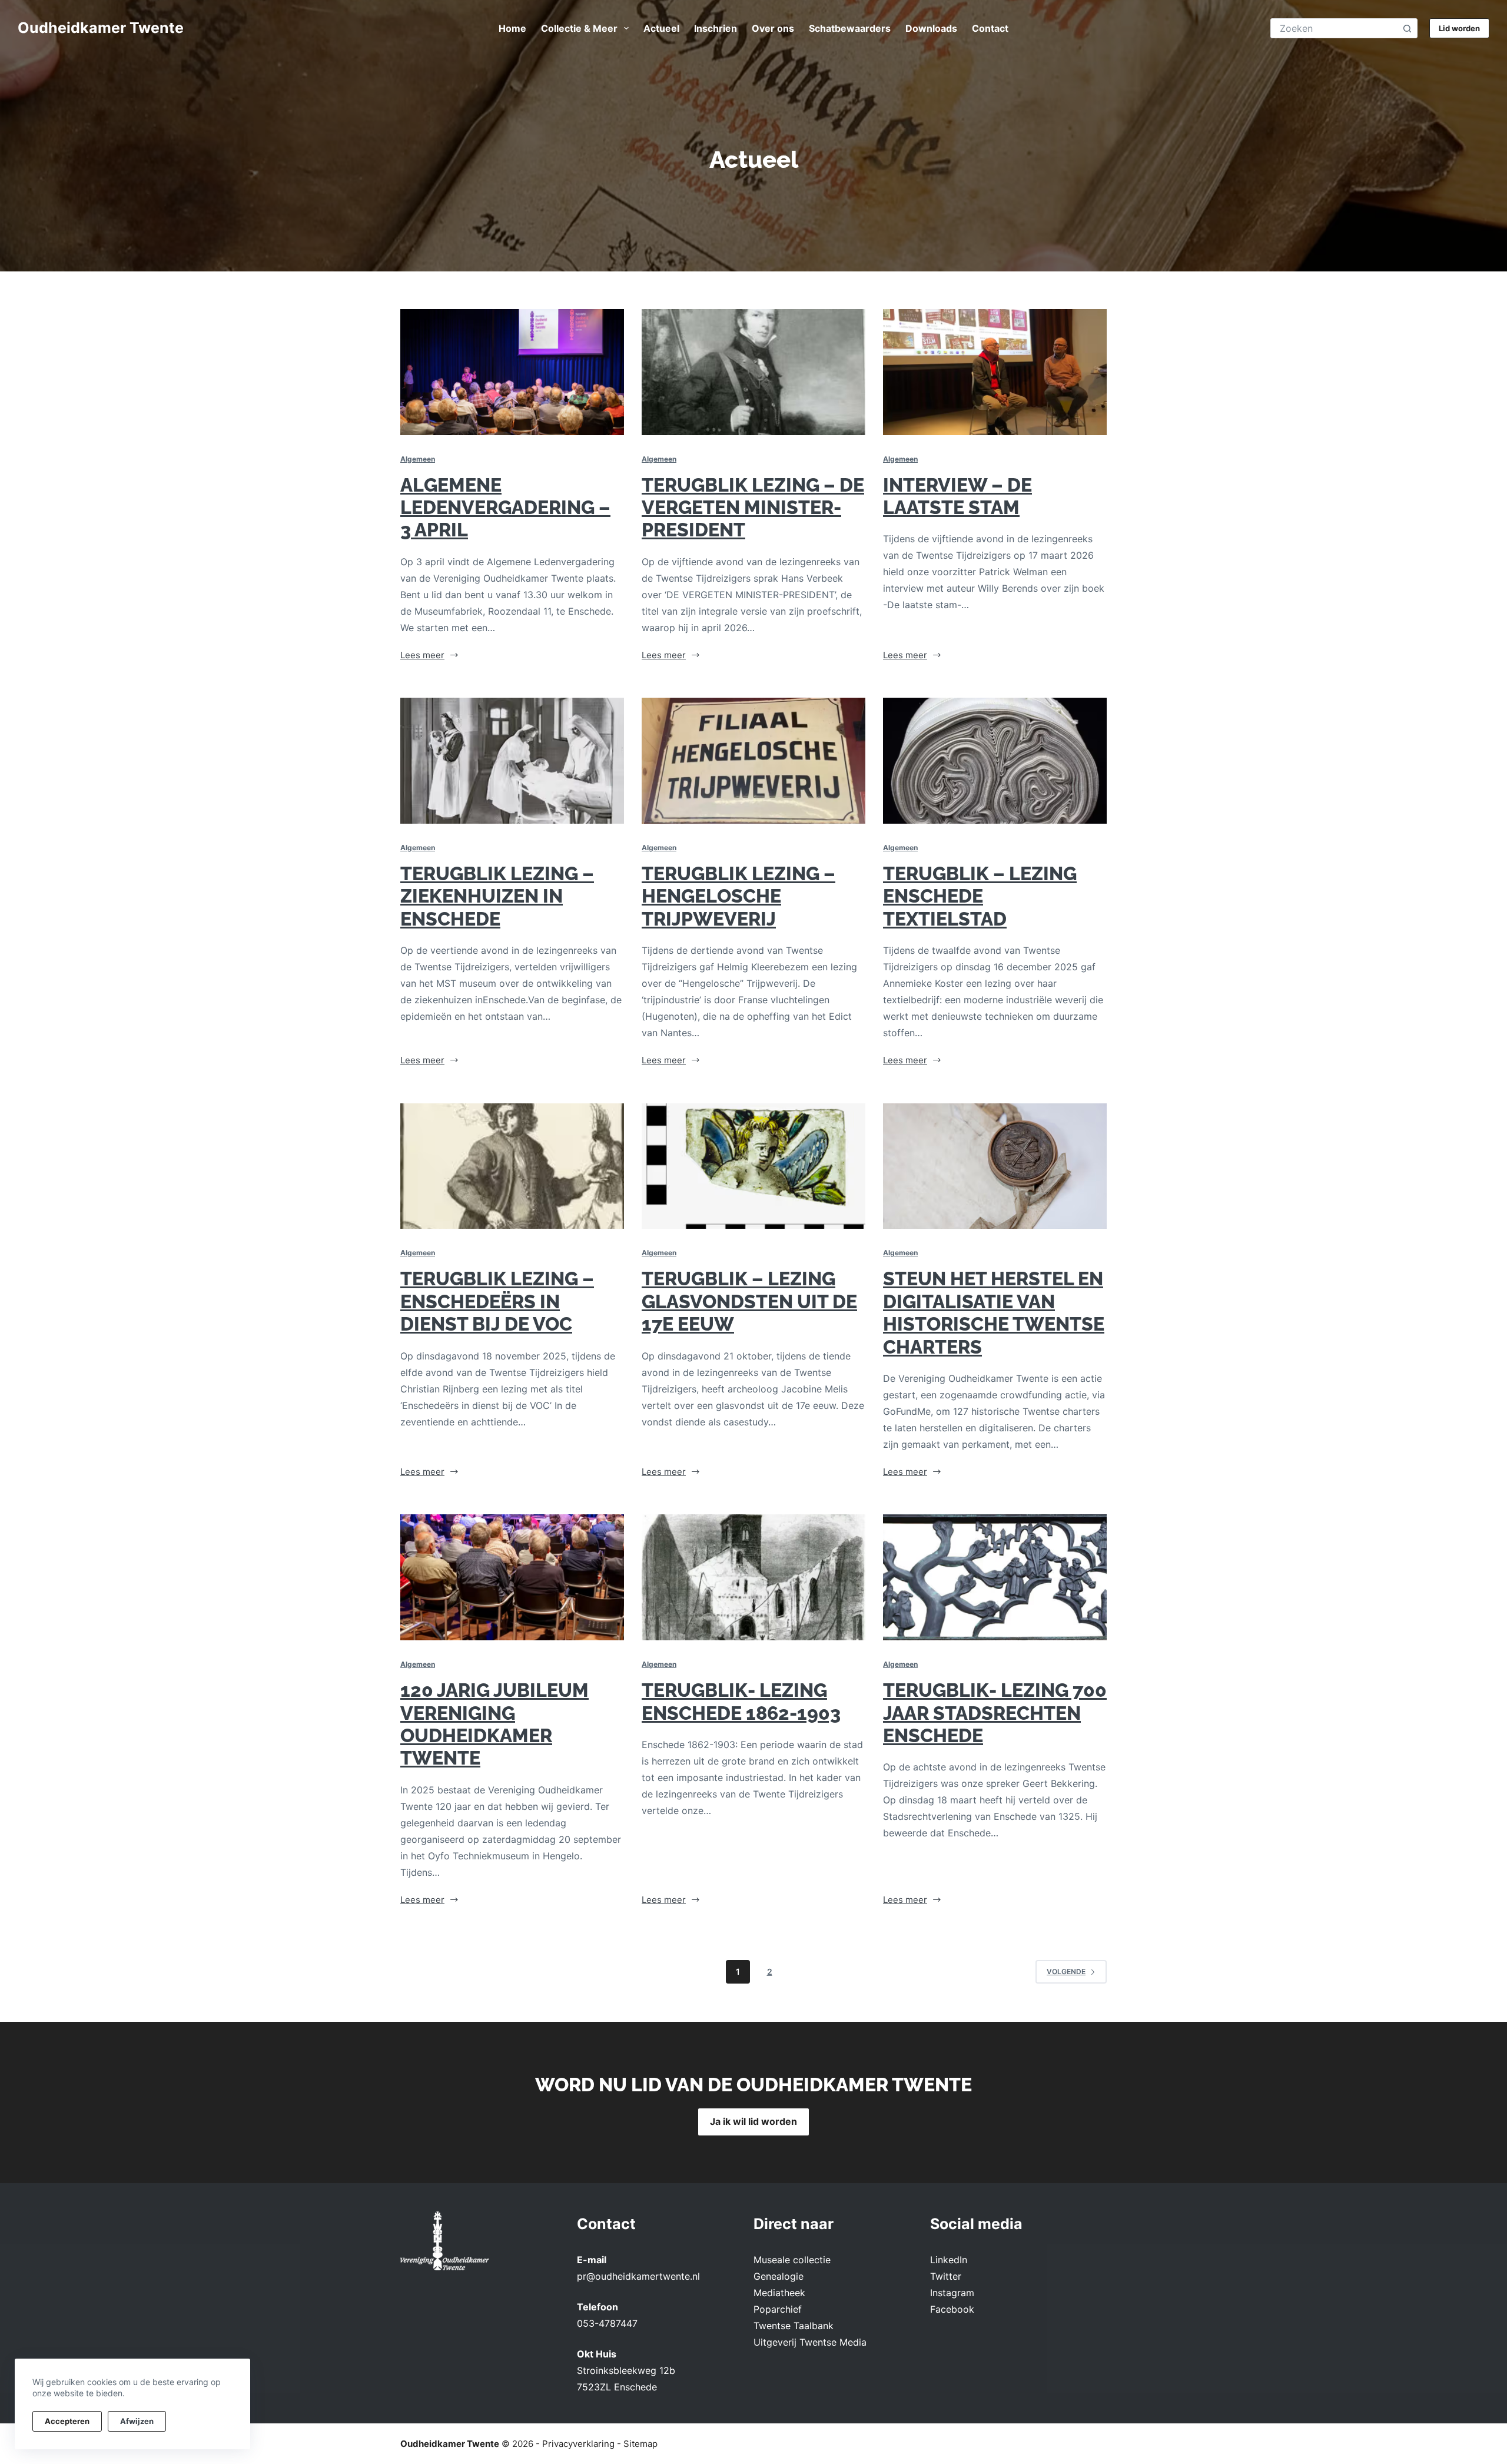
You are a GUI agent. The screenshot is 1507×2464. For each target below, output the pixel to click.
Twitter (946, 2276)
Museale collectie (792, 2260)
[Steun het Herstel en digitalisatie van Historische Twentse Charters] (995, 1166)
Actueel (661, 28)
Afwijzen (137, 2421)
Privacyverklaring (578, 2444)
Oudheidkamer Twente (101, 28)
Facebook (952, 2309)
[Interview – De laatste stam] (995, 372)
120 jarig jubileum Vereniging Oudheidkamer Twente (494, 1724)
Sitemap (640, 2444)
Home (512, 28)
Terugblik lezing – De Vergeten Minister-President (753, 508)
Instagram (952, 2293)
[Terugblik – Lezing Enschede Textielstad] (995, 761)
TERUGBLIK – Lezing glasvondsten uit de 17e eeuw (749, 1301)
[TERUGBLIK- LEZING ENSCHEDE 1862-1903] (753, 1577)
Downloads (931, 28)
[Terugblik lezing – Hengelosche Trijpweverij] (753, 761)
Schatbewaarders (850, 28)
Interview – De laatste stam (957, 496)
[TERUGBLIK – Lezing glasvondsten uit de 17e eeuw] (753, 1166)
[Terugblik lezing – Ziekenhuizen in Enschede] (512, 761)
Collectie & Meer (579, 28)
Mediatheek (779, 2293)
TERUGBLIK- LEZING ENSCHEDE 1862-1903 (741, 1701)
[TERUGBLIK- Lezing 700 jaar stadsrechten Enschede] (995, 1577)
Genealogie (779, 2276)
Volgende (1066, 1971)
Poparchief (778, 2309)
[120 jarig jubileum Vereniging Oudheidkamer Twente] (512, 1577)
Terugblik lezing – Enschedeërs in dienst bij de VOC (497, 1301)
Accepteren (67, 2421)
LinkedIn (949, 2260)
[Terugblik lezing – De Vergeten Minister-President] (753, 372)
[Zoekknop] (1407, 29)
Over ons (773, 28)
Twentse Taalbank (794, 2326)
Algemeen (418, 459)
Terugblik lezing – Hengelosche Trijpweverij (738, 896)
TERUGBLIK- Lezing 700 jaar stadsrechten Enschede (995, 1713)
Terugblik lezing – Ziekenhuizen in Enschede (497, 896)
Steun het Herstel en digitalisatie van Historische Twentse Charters (994, 1312)
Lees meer (430, 656)
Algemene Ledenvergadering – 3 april (505, 508)
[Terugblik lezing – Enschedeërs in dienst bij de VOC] (512, 1166)
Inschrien (716, 28)
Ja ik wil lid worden (753, 2121)
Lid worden (1459, 28)
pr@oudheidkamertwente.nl (638, 2276)
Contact (990, 28)
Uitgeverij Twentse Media (810, 2342)
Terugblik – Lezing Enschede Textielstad (980, 896)
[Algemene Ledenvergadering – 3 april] (512, 372)
